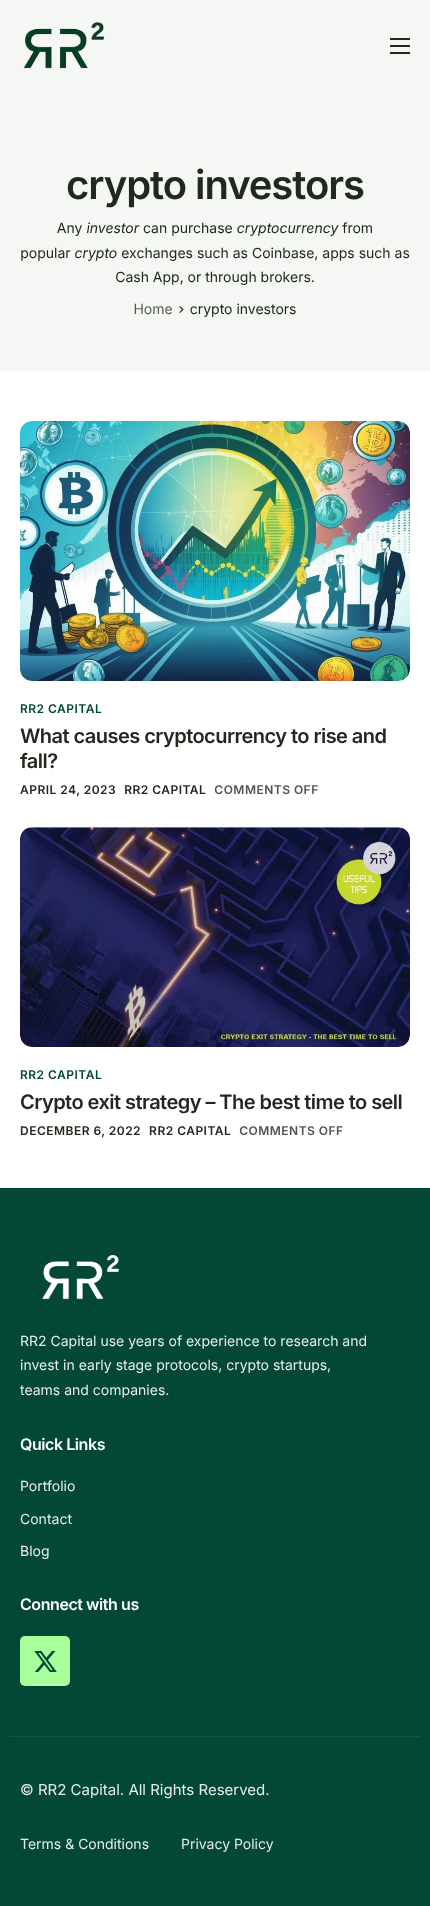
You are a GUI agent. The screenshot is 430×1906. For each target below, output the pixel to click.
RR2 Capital (61, 708)
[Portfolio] (215, 1487)
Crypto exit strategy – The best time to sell (211, 1102)
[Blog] (215, 1552)
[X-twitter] (45, 1661)
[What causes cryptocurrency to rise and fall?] (215, 549)
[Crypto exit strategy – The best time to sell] (215, 935)
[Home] (64, 44)
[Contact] (215, 1520)
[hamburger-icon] (400, 46)
